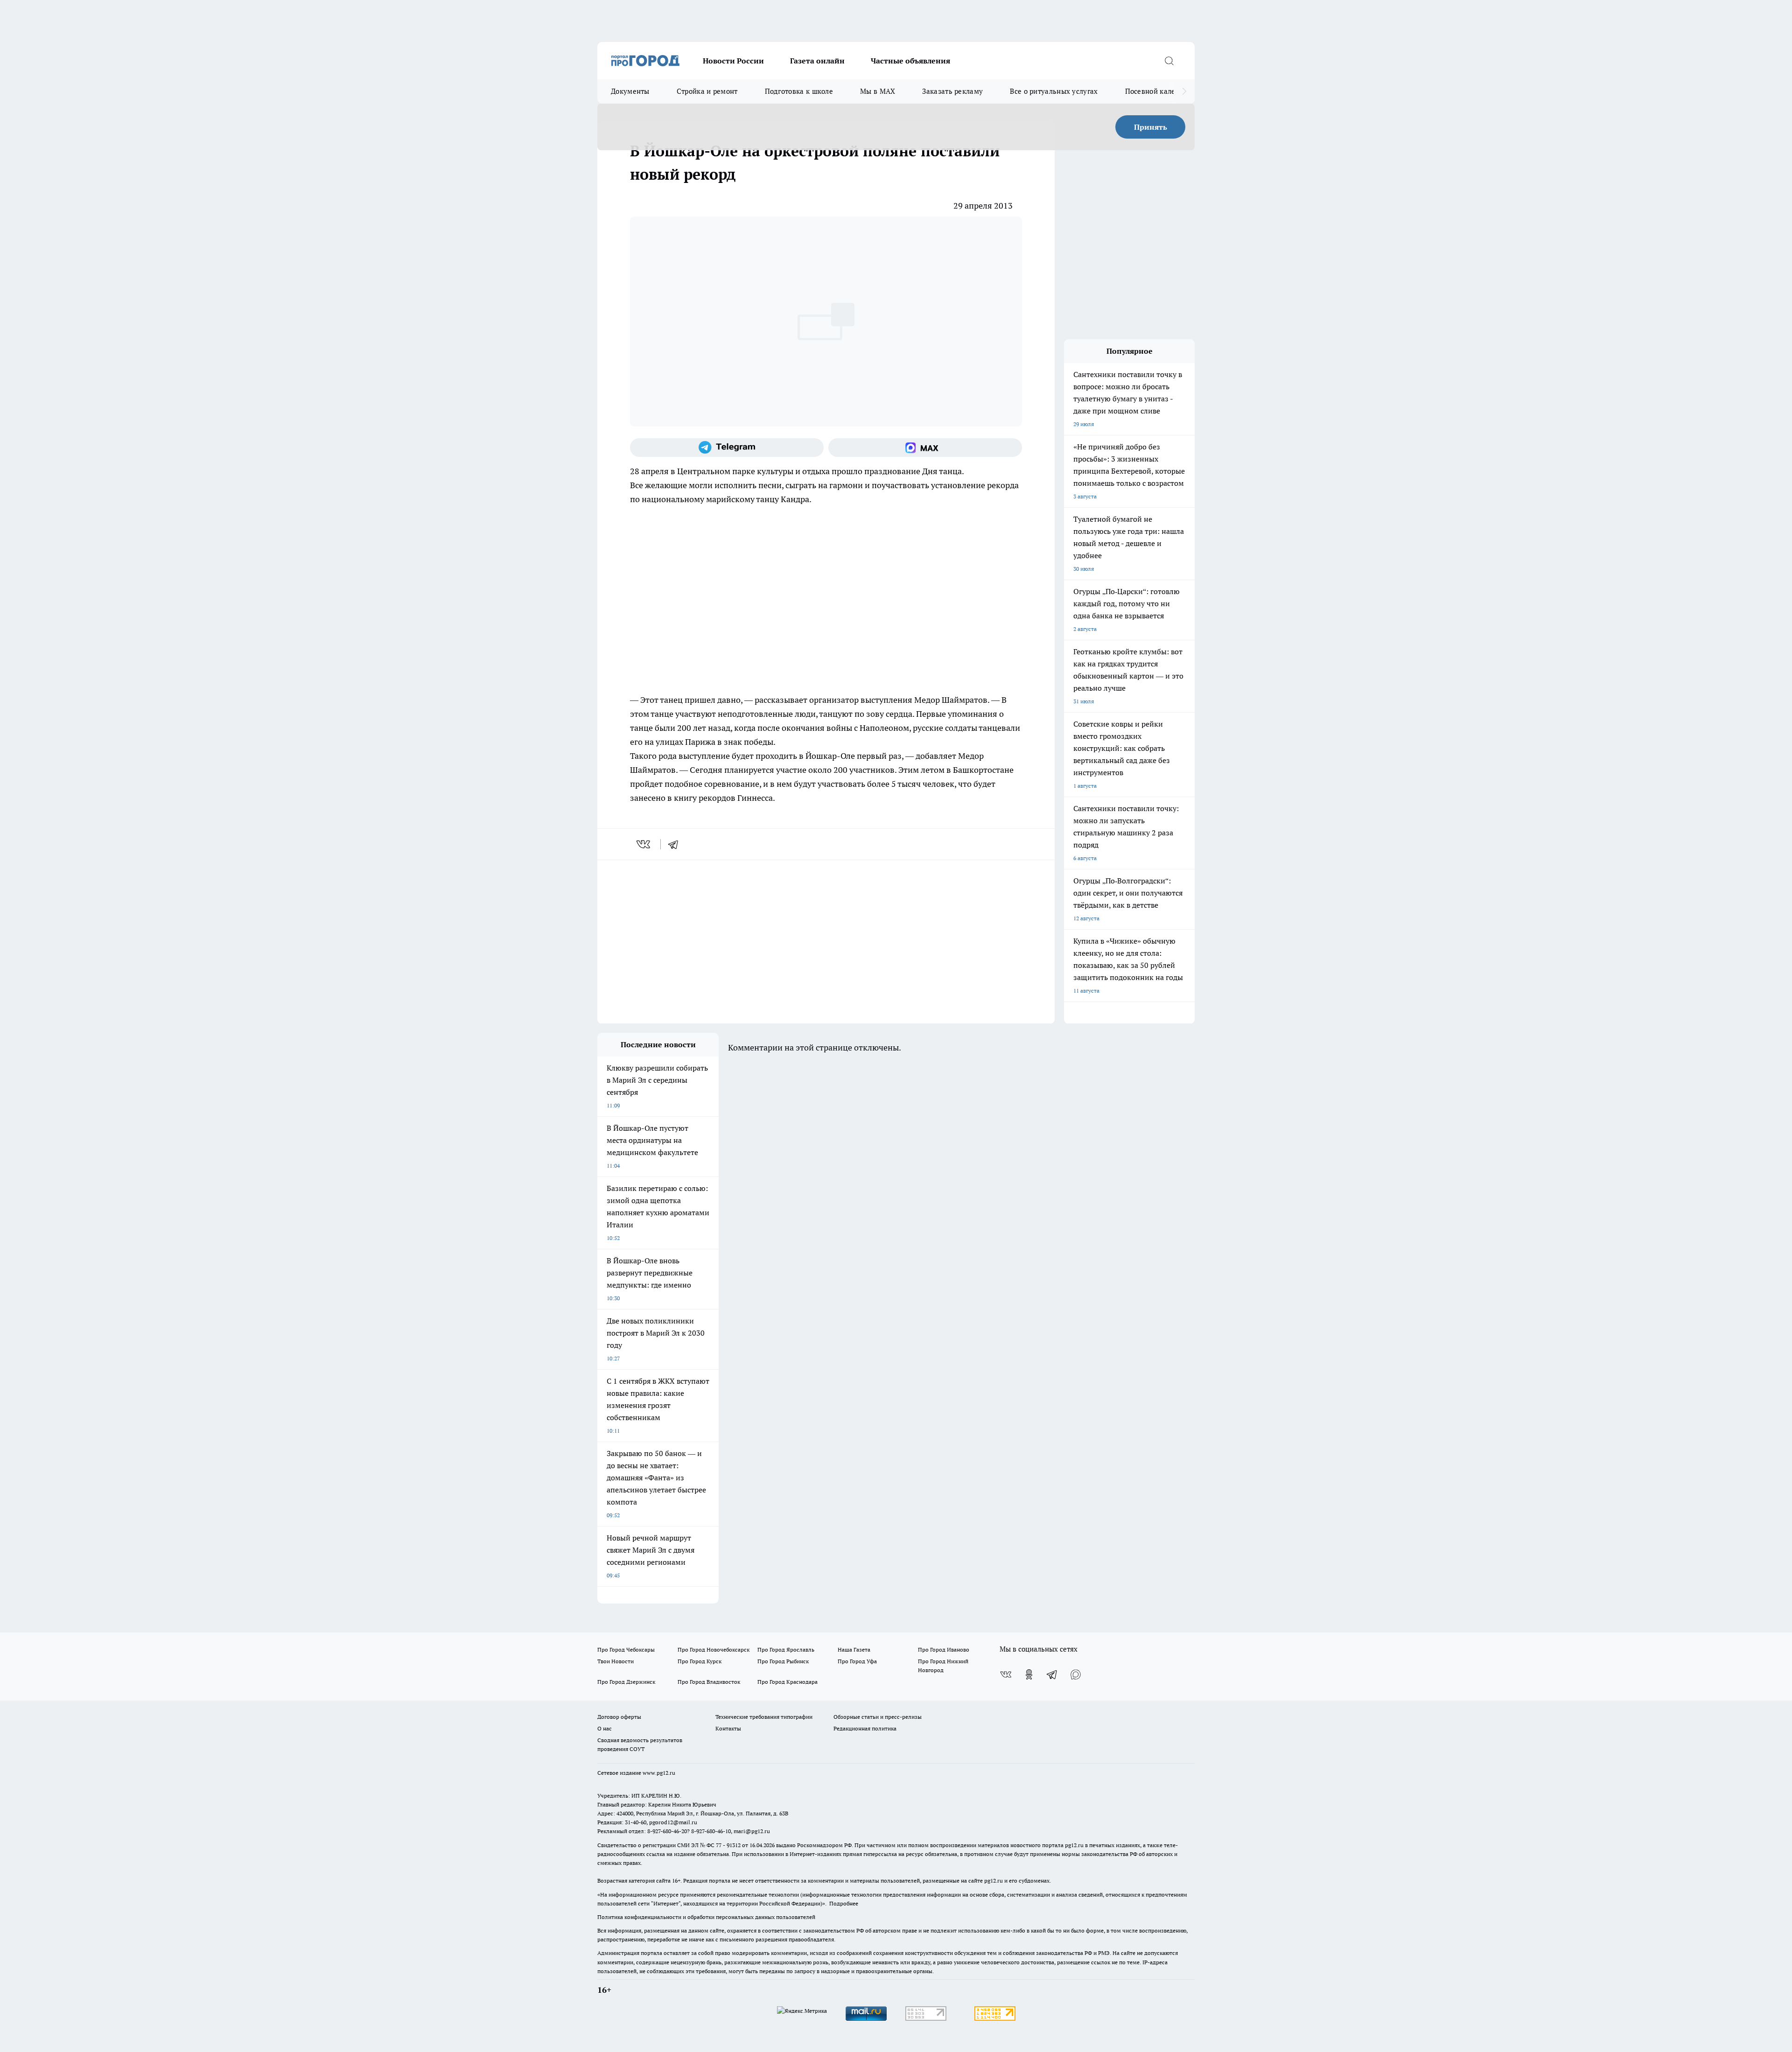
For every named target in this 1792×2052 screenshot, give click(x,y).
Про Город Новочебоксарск (714, 1649)
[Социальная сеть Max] (925, 448)
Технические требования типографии (764, 1717)
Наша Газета (854, 1649)
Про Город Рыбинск (783, 1661)
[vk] (644, 844)
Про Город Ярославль (786, 1649)
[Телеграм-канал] (727, 448)
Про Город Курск (700, 1661)
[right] (1184, 91)
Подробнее (844, 1903)
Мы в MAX (878, 91)
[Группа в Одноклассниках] (1029, 1674)
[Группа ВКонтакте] (1006, 1674)
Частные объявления (910, 61)
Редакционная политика (865, 1728)
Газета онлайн (817, 61)
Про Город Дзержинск (626, 1682)
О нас (605, 1728)
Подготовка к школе (799, 91)
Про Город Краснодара (787, 1682)
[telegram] (676, 844)
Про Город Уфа (857, 1661)
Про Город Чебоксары (626, 1649)
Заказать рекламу (952, 91)
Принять (1151, 127)
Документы (630, 91)
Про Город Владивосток (709, 1682)
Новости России (733, 61)
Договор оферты (619, 1717)
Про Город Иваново (944, 1649)
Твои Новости (616, 1661)
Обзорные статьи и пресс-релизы (878, 1717)
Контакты (728, 1728)
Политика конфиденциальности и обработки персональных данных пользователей (706, 1917)
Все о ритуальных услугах (1054, 91)
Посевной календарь (1160, 91)
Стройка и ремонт (707, 91)
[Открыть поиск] (1169, 61)
